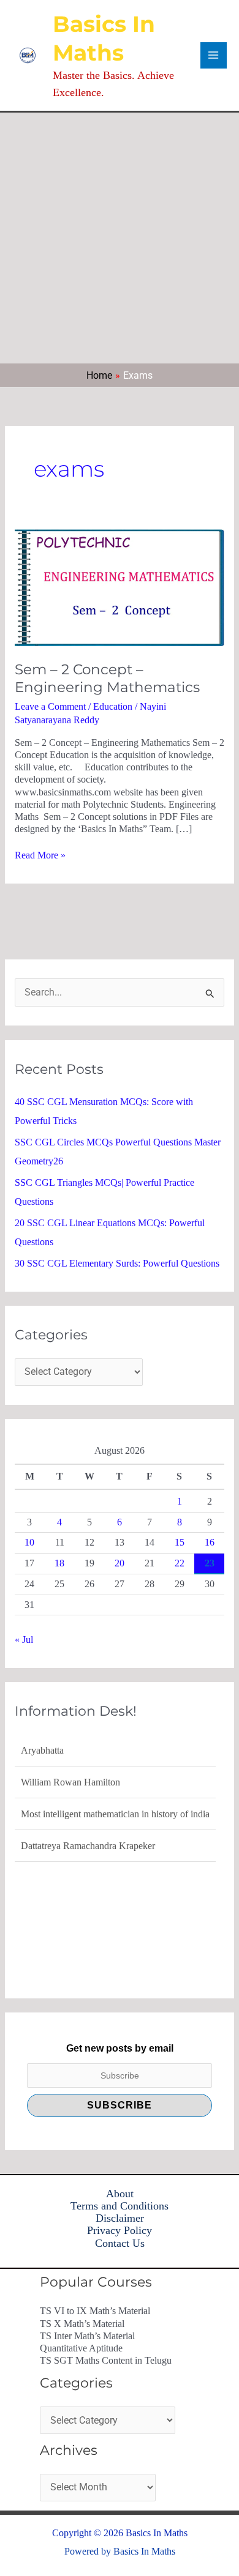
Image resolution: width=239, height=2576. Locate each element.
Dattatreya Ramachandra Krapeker (88, 1846)
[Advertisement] (120, 238)
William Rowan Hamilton (70, 1782)
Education (113, 706)
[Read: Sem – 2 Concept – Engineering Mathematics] (120, 586)
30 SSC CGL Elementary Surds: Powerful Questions (117, 1263)
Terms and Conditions (120, 2206)
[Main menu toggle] (214, 55)
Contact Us (120, 2243)
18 (59, 1563)
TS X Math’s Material (82, 2324)
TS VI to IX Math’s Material (95, 2311)
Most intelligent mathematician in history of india (115, 1814)
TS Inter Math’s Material (87, 2336)
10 (29, 1542)
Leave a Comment (50, 706)
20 (120, 1563)
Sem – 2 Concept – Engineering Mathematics (107, 679)
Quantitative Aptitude (81, 2348)
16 (210, 1542)
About (120, 2194)
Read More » (40, 855)
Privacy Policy (120, 2230)
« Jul (24, 1640)
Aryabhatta (42, 1750)
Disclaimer (120, 2218)
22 (180, 1563)
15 (180, 1542)
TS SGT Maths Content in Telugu (106, 2360)
